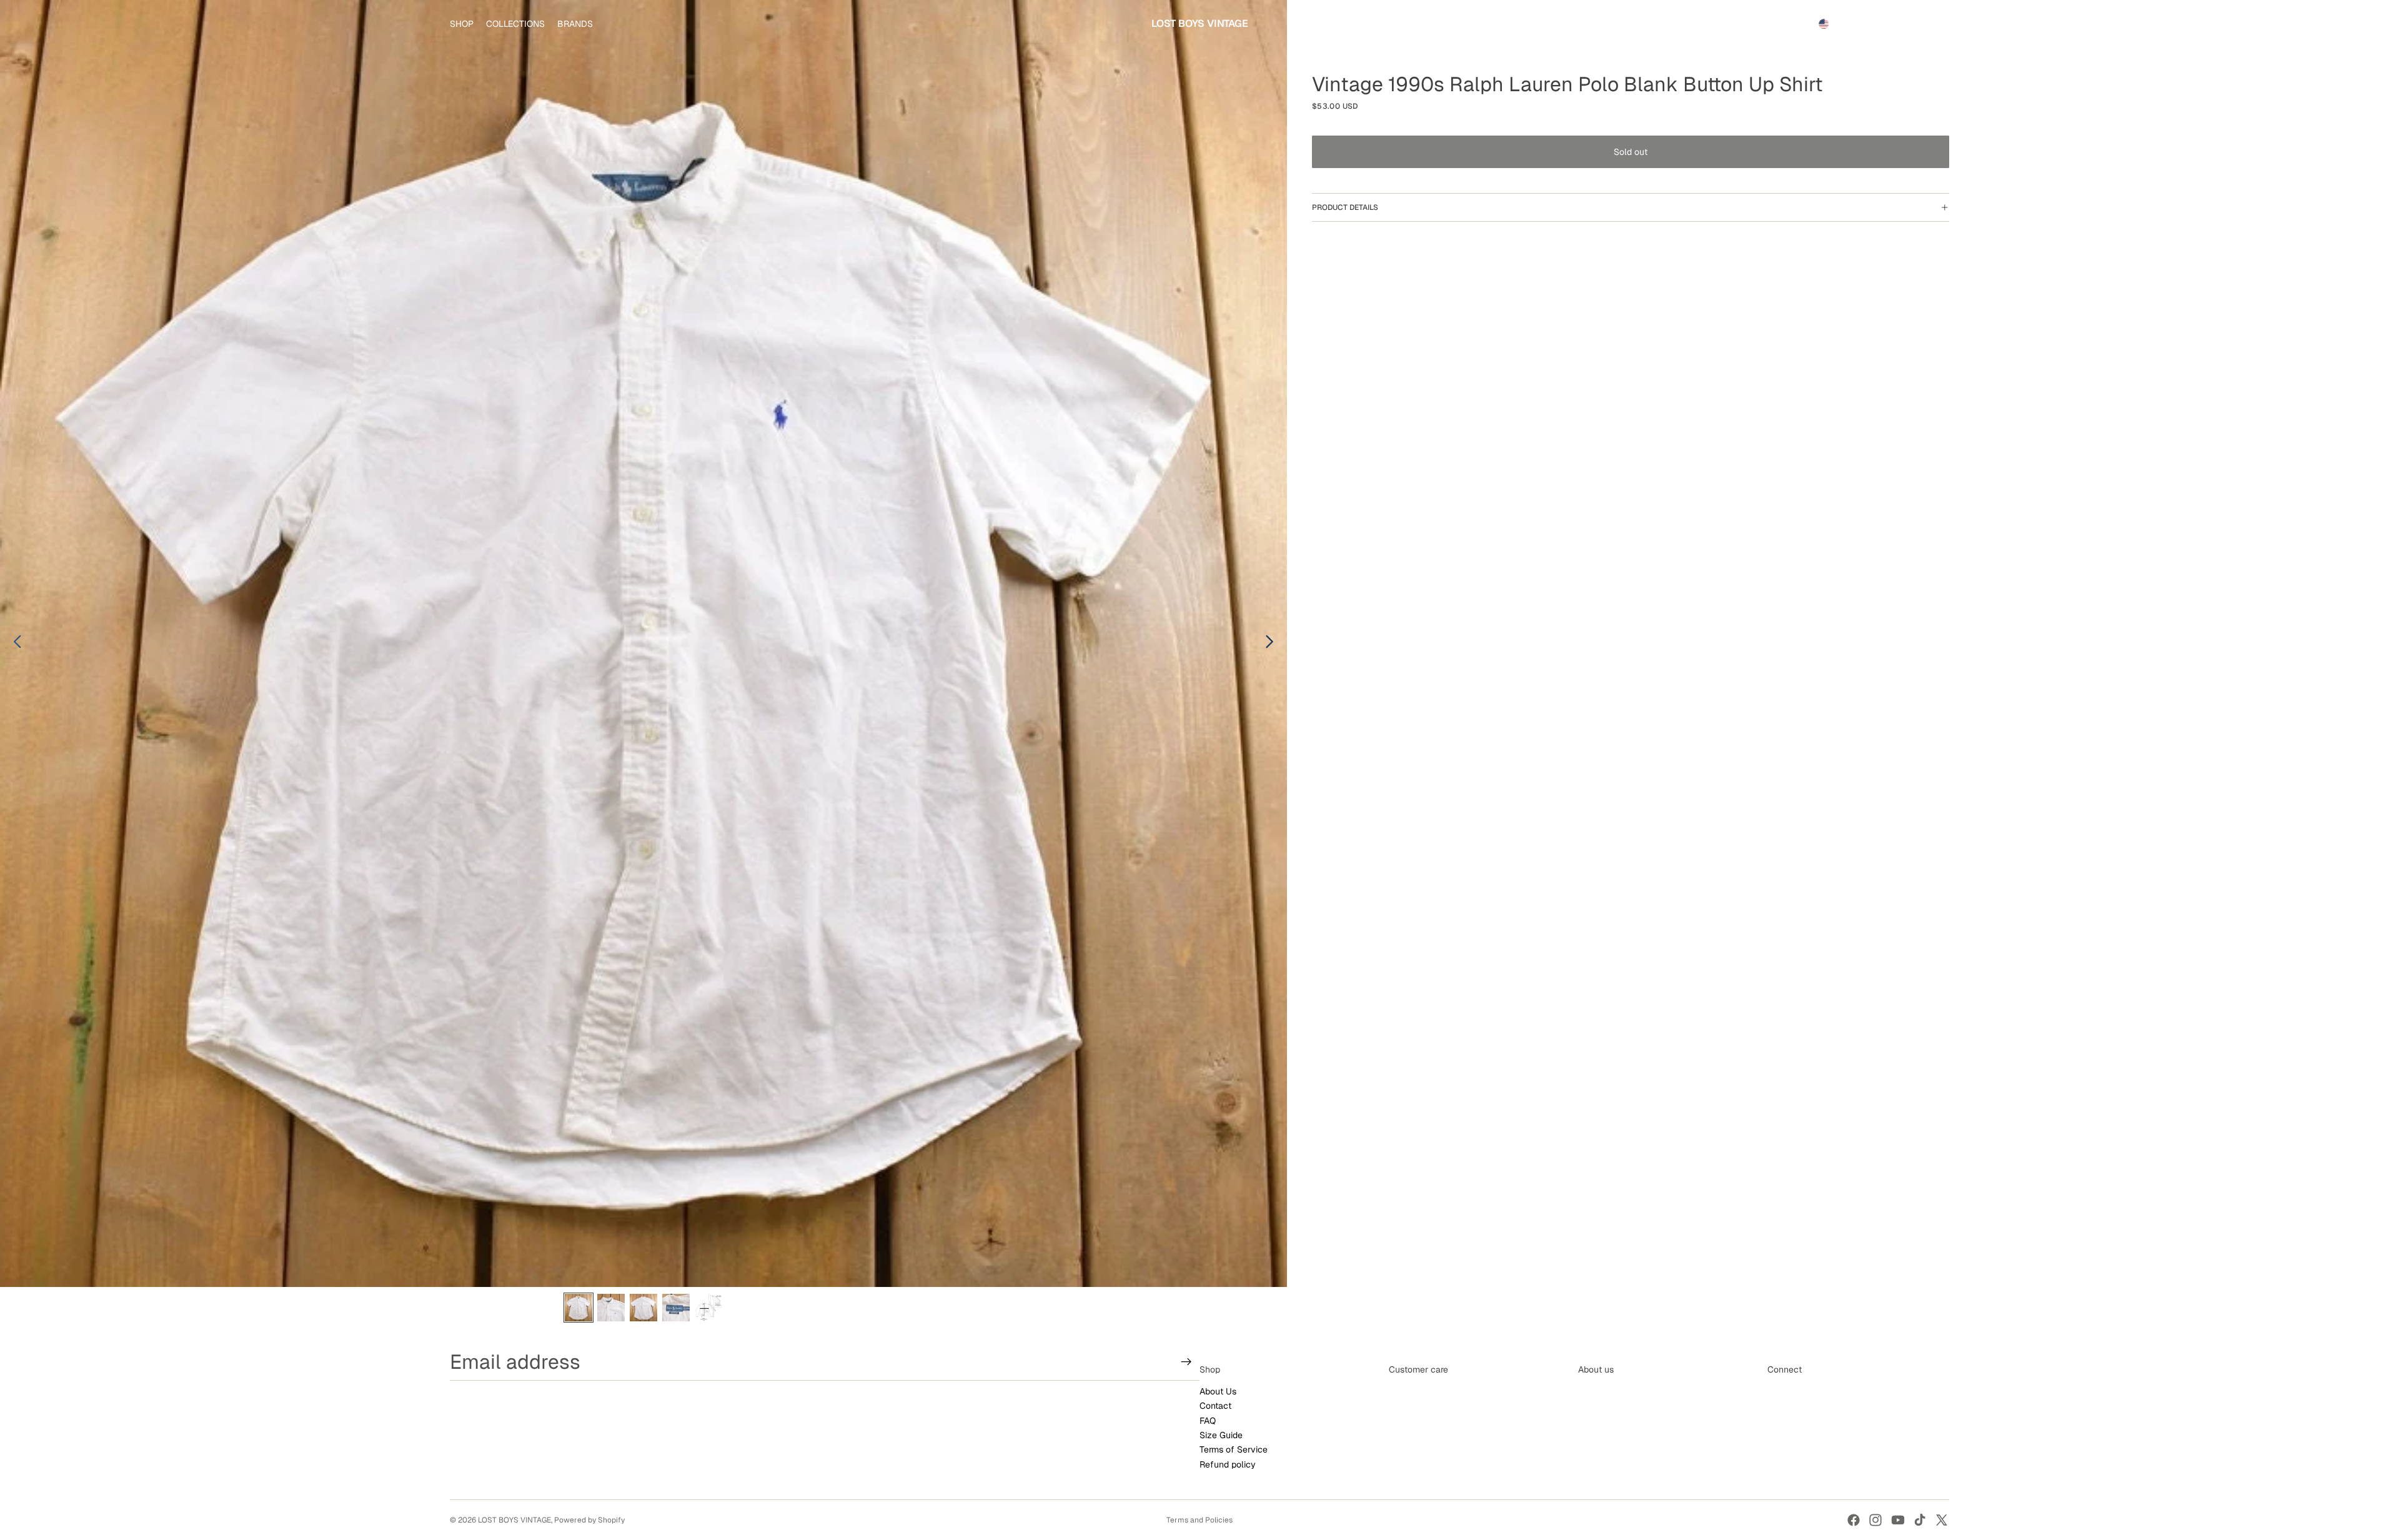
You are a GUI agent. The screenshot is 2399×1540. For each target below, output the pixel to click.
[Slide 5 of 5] (708, 1308)
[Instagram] (1875, 1520)
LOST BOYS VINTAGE (514, 1520)
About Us (1218, 1391)
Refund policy (1228, 1464)
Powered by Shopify (589, 1520)
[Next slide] (1273, 643)
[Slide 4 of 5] (676, 1308)
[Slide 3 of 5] (643, 1308)
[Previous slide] (14, 643)
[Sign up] (1186, 1362)
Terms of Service (1234, 1450)
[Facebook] (1854, 1520)
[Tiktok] (1920, 1520)
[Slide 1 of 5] (579, 1308)
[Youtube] (1898, 1520)
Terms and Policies (1199, 1520)
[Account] (1908, 24)
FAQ (1208, 1421)
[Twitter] (1942, 1520)
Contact (1215, 1406)
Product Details (1345, 207)
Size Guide (1221, 1435)
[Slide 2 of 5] (611, 1308)
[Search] (1882, 24)
